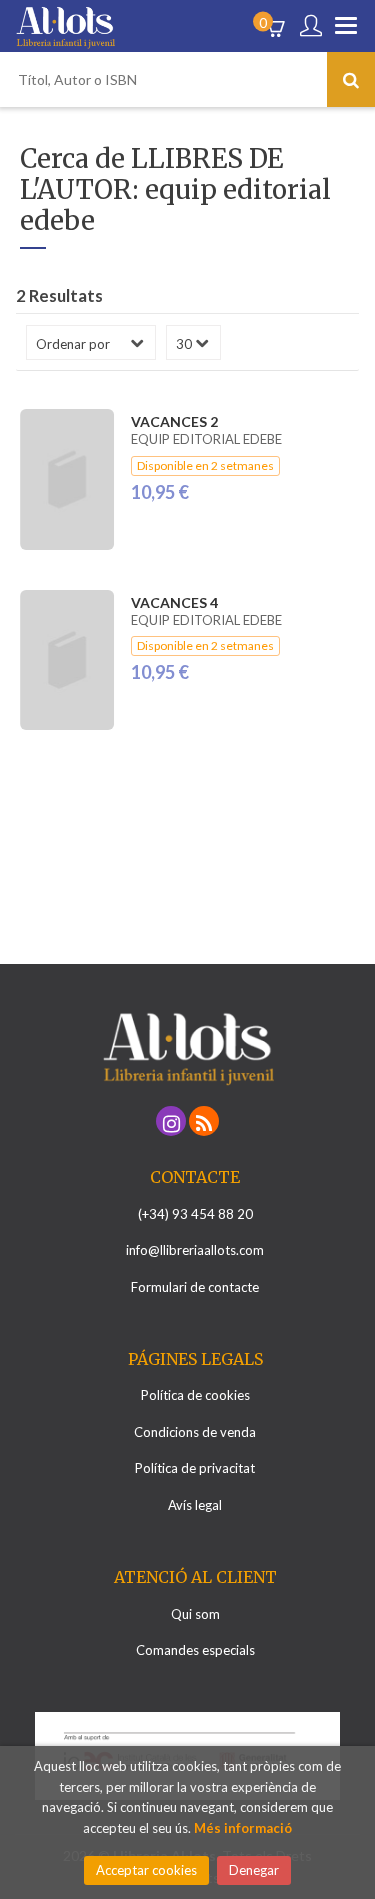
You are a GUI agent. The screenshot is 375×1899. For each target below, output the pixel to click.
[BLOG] (204, 1121)
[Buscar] (351, 79)
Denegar (254, 1870)
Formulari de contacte (195, 1287)
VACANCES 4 (174, 602)
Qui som (195, 1614)
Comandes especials (195, 1650)
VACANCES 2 (174, 421)
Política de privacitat (195, 1468)
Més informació (243, 1828)
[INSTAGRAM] (171, 1121)
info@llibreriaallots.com (195, 1250)
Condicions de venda (195, 1432)
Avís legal (195, 1505)
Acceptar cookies (146, 1870)
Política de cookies (195, 1395)
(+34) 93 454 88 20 (195, 1214)
